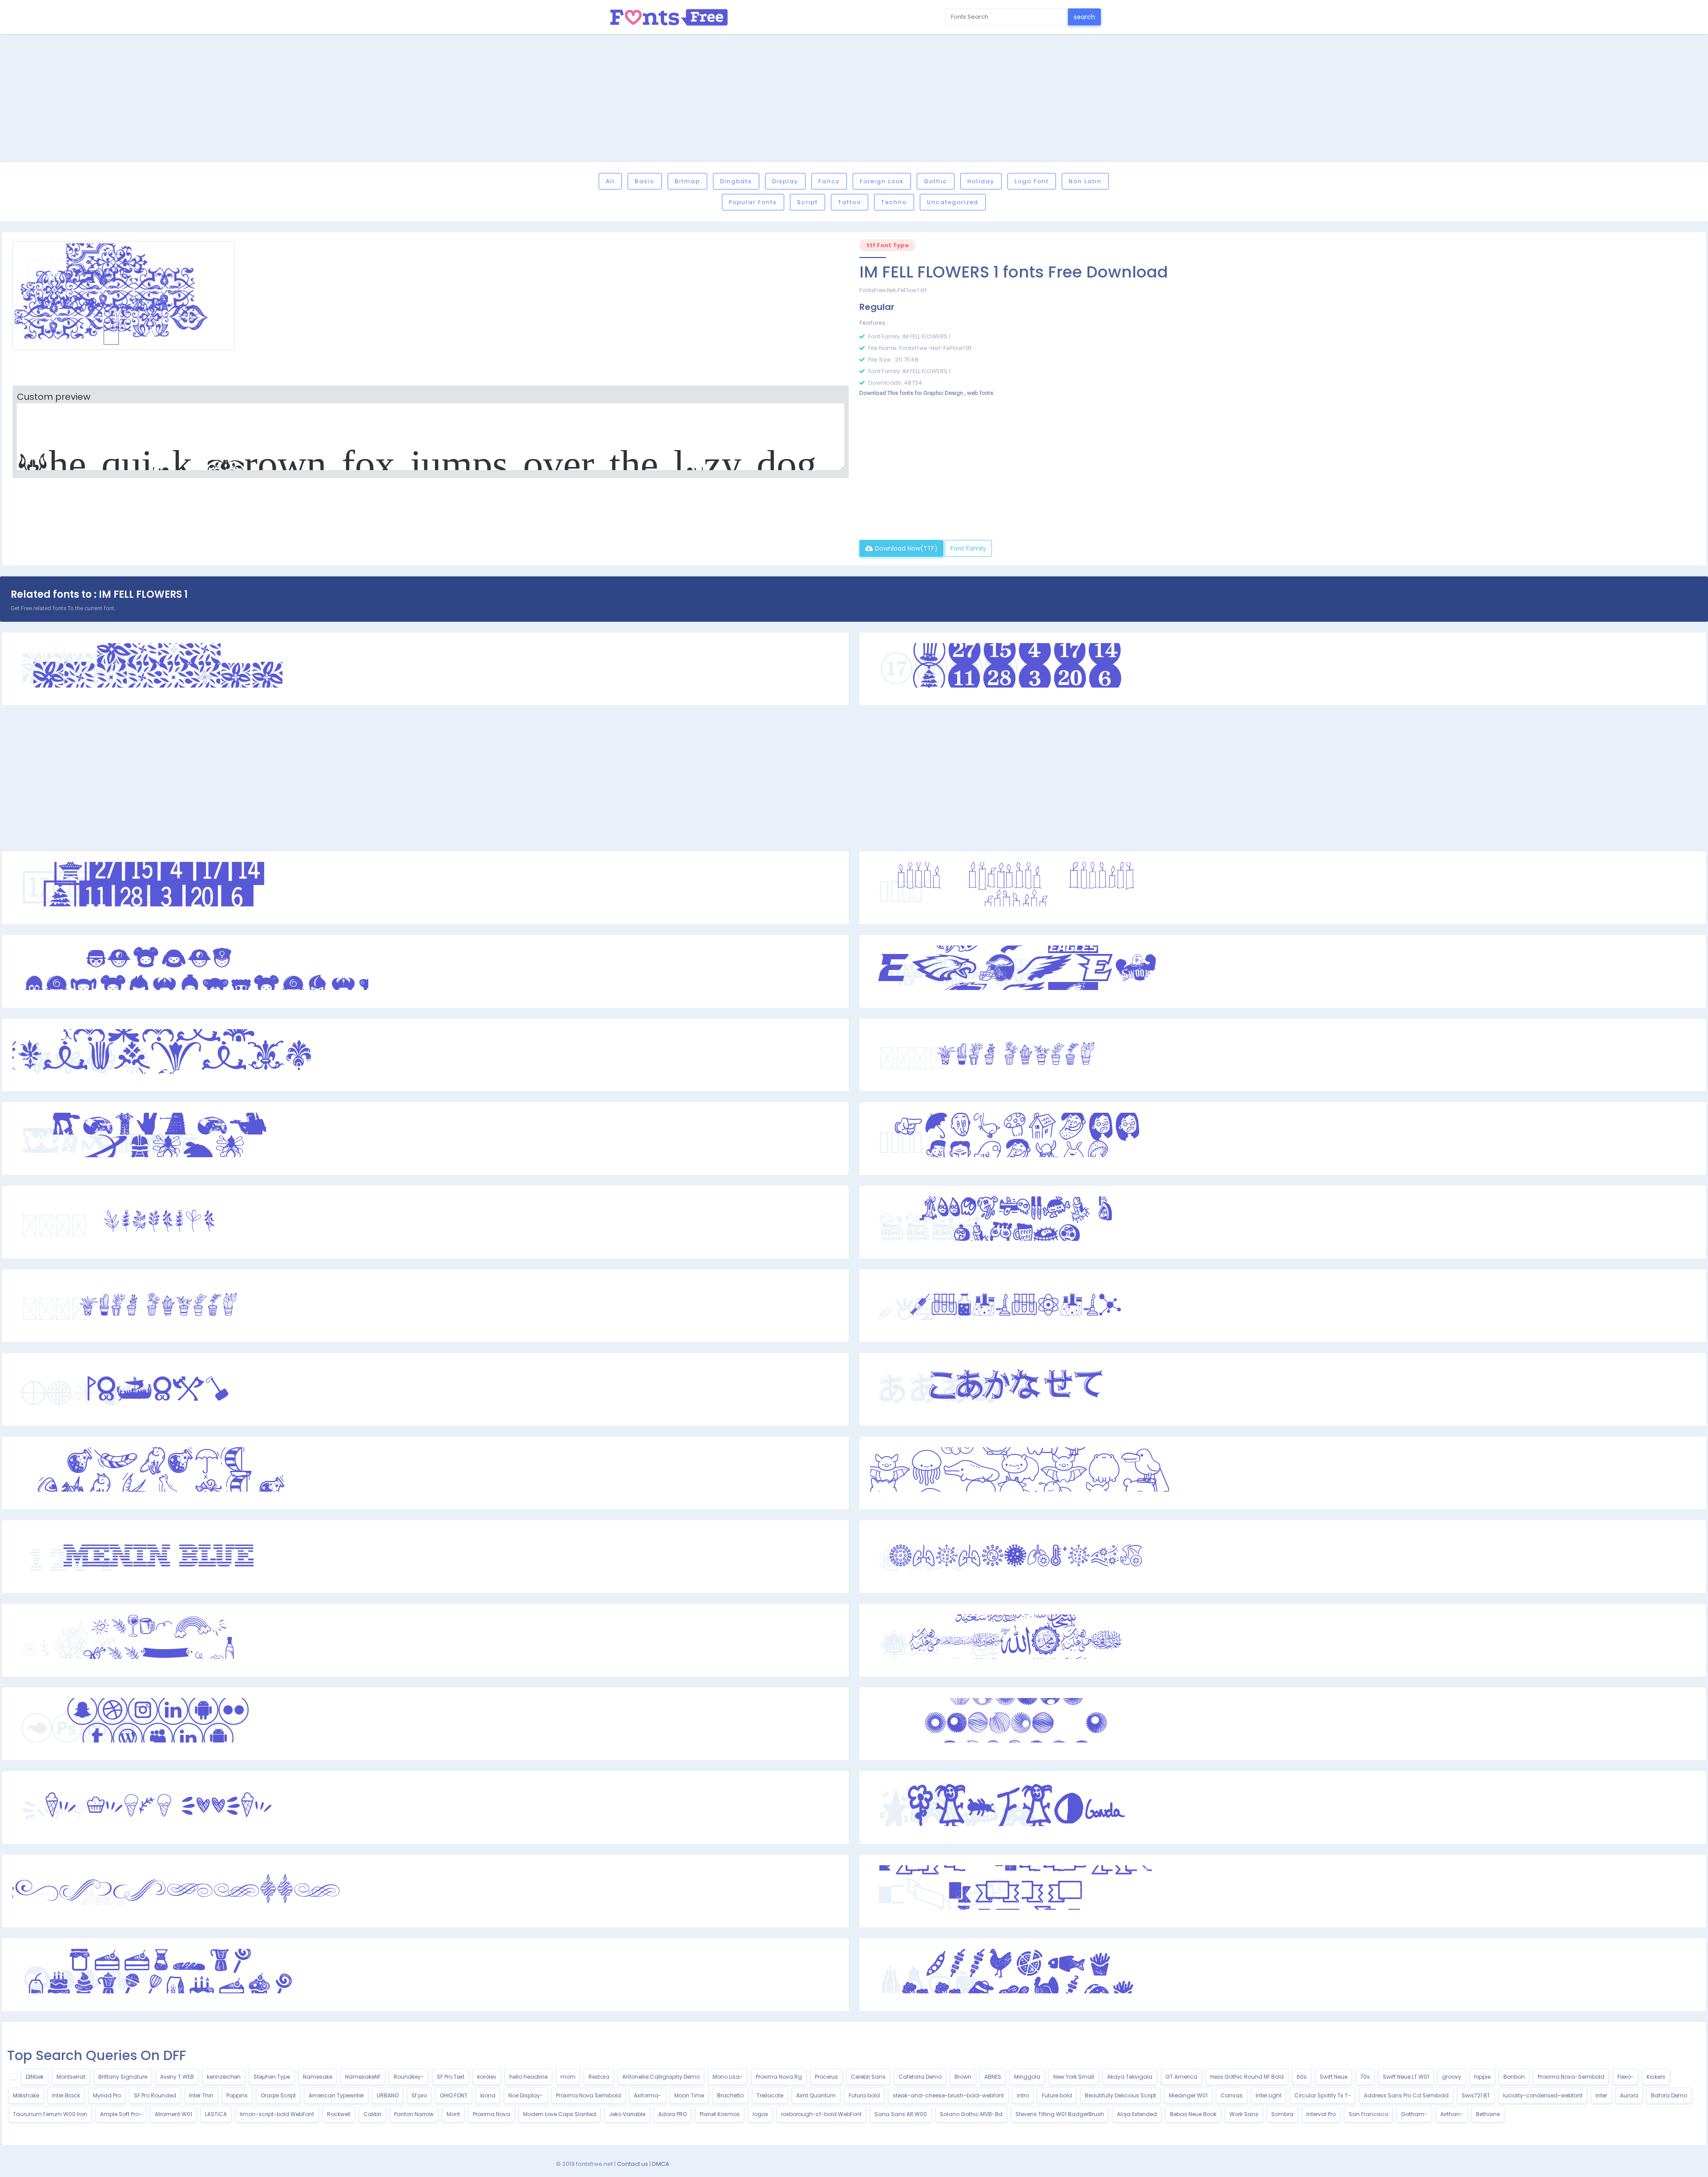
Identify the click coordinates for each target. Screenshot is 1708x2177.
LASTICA (216, 2114)
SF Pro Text (451, 2077)
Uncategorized (953, 202)
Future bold (1057, 2095)
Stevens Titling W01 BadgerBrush (1060, 2114)
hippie (1482, 2077)
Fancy (829, 181)
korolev (487, 2077)
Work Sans (1244, 2114)
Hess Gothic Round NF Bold (1247, 2077)
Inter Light (1269, 2095)
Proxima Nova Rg (779, 2077)
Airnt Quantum (816, 2095)
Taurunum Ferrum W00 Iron (50, 2114)
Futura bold (864, 2095)
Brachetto (730, 2095)
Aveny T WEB (177, 2077)
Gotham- (1414, 2114)
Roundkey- (409, 2077)
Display (785, 181)
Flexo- (1625, 2077)
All (610, 181)
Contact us (632, 2164)
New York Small (1074, 2077)
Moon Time (689, 2095)
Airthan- (1452, 2114)
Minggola (1027, 2077)
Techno (894, 202)
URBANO (388, 2095)
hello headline (528, 2077)
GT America (1181, 2077)
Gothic (936, 181)
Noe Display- (526, 2095)
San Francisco (1368, 2114)
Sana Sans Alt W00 (901, 2114)
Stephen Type (272, 2077)
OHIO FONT (454, 2095)
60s (1302, 2077)
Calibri (372, 2114)
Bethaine (1488, 2114)
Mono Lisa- (728, 2077)
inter (1601, 2095)
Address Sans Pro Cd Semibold (1406, 2095)
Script (808, 202)
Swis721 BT (1476, 2095)
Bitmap (687, 181)
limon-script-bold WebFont (277, 2114)
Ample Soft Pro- (121, 2114)
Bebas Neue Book (1193, 2114)
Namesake (318, 2077)
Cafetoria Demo (920, 2077)
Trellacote (770, 2095)
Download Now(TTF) (905, 548)
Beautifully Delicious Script (1120, 2095)
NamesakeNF (363, 2077)
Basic (645, 181)
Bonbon (1514, 2077)
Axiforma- (648, 2095)
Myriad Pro (107, 2095)
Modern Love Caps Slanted (560, 2114)
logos (760, 2114)
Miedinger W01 (1188, 2095)
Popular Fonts (753, 202)
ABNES (993, 2077)
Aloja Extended (1137, 2114)
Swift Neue (1333, 2077)
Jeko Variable (627, 2114)
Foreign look (882, 181)
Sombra (1282, 2114)
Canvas (1232, 2095)
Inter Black (66, 2095)
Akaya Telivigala (1130, 2077)
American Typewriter (336, 2095)
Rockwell (339, 2114)
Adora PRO (673, 2114)
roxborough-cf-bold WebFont (821, 2114)
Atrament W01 (173, 2114)
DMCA (661, 2164)
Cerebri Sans (868, 2077)
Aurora (1629, 2095)
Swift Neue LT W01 (1406, 2077)
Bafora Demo (1669, 2095)
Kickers (1656, 2077)
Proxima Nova (491, 2114)
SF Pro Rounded (155, 2095)
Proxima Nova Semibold (588, 2095)
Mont (453, 2114)
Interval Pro (1321, 2114)
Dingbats (736, 181)
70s (1365, 2077)
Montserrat (71, 2077)
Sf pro (419, 2095)
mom (568, 2077)
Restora (599, 2077)
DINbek (35, 2077)
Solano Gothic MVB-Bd (971, 2114)
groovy (1452, 2077)
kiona (488, 2095)
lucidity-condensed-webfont (1543, 2095)
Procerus (826, 2077)
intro (1023, 2095)
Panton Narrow (414, 2114)
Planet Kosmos (720, 2114)
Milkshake (26, 2095)
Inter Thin (201, 2095)
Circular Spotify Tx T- (1323, 2095)
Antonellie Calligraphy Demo (661, 2077)
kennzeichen (224, 2077)
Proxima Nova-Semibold (1571, 2077)
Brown (963, 2077)
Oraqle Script (278, 2095)
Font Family (968, 548)
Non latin (1085, 181)
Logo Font (1032, 181)
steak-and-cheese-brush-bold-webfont (948, 2095)
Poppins (237, 2095)
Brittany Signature (123, 2077)
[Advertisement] (854, 99)
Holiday (981, 181)
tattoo (850, 202)
